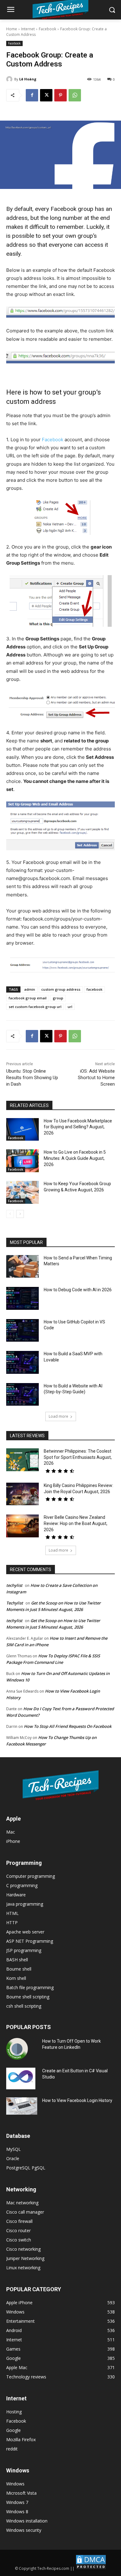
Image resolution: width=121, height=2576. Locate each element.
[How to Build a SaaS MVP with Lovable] (22, 1362)
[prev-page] (10, 1214)
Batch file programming (30, 1987)
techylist (14, 1585)
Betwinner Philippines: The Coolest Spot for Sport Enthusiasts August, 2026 (78, 1457)
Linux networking (23, 2268)
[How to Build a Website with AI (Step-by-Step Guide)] (22, 1395)
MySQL (13, 2149)
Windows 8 (17, 2512)
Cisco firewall (19, 2221)
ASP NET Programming (30, 1941)
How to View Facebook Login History (77, 2100)
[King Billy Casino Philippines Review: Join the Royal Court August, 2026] (22, 1494)
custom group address (61, 989)
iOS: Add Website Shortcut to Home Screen (96, 1078)
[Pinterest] (60, 95)
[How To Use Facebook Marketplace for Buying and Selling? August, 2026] (22, 1130)
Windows (15, 2484)
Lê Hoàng (28, 79)
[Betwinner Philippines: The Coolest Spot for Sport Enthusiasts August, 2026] (22, 1460)
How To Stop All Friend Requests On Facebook (68, 1726)
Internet (28, 29)
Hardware (16, 1895)
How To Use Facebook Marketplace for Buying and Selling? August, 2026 (78, 1127)
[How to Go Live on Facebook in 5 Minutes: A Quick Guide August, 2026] (22, 1161)
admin (30, 989)
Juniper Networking (25, 2258)
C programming (22, 1885)
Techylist (15, 1603)
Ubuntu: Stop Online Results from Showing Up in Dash (32, 1078)
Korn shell (16, 1978)
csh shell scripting (24, 2006)
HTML (12, 1913)
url (70, 1007)
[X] (46, 95)
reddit (12, 2449)
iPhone (13, 1841)
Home (12, 29)
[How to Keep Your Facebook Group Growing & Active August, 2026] (22, 1192)
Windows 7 (17, 2502)
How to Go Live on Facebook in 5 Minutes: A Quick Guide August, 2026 (75, 1158)
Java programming (25, 1904)
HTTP (12, 1922)
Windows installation (27, 2521)
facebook (94, 989)
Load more (58, 1416)
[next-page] (20, 1214)
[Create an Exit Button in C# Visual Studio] (21, 2078)
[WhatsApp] (75, 95)
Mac (11, 1832)
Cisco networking (23, 2249)
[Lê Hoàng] (10, 79)
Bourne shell (19, 1969)
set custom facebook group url (35, 1007)
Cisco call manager (25, 2212)
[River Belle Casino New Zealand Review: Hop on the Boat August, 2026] (22, 1526)
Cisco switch (19, 2240)
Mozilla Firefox (21, 2439)
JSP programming (24, 1950)
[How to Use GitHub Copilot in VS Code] (22, 1331)
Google (13, 2430)
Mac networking (22, 2203)
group (58, 998)
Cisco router (18, 2230)
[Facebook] (32, 95)
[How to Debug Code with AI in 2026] (22, 1298)
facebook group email (28, 998)
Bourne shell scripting (28, 1997)
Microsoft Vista (21, 2493)
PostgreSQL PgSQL (26, 2168)
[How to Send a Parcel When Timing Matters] (22, 1267)
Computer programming (31, 1876)
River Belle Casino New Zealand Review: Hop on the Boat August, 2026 (76, 1523)
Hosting (14, 2412)
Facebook (47, 29)
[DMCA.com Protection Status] (91, 2568)
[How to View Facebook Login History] (22, 2106)
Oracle (13, 2158)
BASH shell (17, 1960)
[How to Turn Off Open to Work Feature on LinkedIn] (17, 2049)
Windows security (24, 2530)
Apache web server (25, 1932)
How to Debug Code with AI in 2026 (78, 1290)
